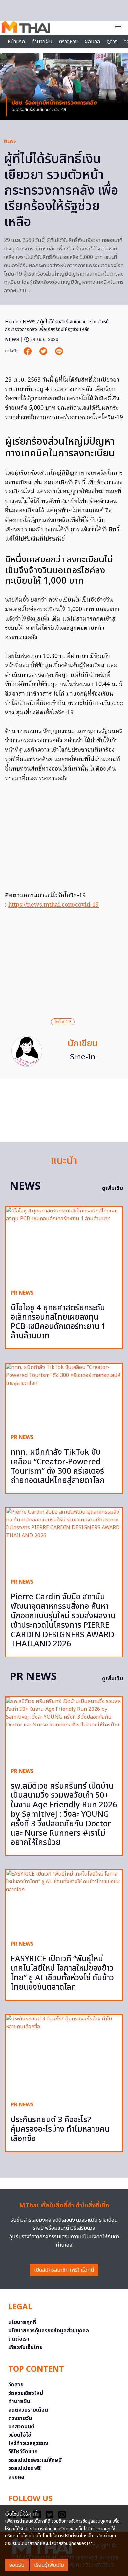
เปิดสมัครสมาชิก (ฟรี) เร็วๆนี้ (64, 2270)
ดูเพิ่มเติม (113, 1188)
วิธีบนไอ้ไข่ (20, 2435)
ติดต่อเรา (19, 2339)
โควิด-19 (63, 1022)
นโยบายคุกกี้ (22, 2322)
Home (12, 322)
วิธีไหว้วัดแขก (23, 2452)
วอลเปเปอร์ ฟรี (24, 2468)
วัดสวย (16, 2385)
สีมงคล (16, 2477)
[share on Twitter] (44, 351)
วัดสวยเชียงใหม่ (26, 2393)
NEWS (10, 141)
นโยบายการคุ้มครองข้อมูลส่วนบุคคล (49, 2331)
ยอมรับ (17, 2565)
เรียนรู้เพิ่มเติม (49, 2565)
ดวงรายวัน (20, 2418)
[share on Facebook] (28, 351)
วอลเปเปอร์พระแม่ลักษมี (35, 2460)
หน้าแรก (16, 42)
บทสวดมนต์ (21, 2427)
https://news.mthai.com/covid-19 (53, 905)
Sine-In (83, 1057)
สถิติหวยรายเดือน (28, 2410)
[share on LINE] (59, 351)
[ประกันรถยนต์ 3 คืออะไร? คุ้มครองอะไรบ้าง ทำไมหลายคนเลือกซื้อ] (64, 2056)
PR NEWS (22, 1293)
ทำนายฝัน (42, 42)
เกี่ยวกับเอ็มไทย (25, 2347)
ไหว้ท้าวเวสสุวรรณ (28, 2443)
